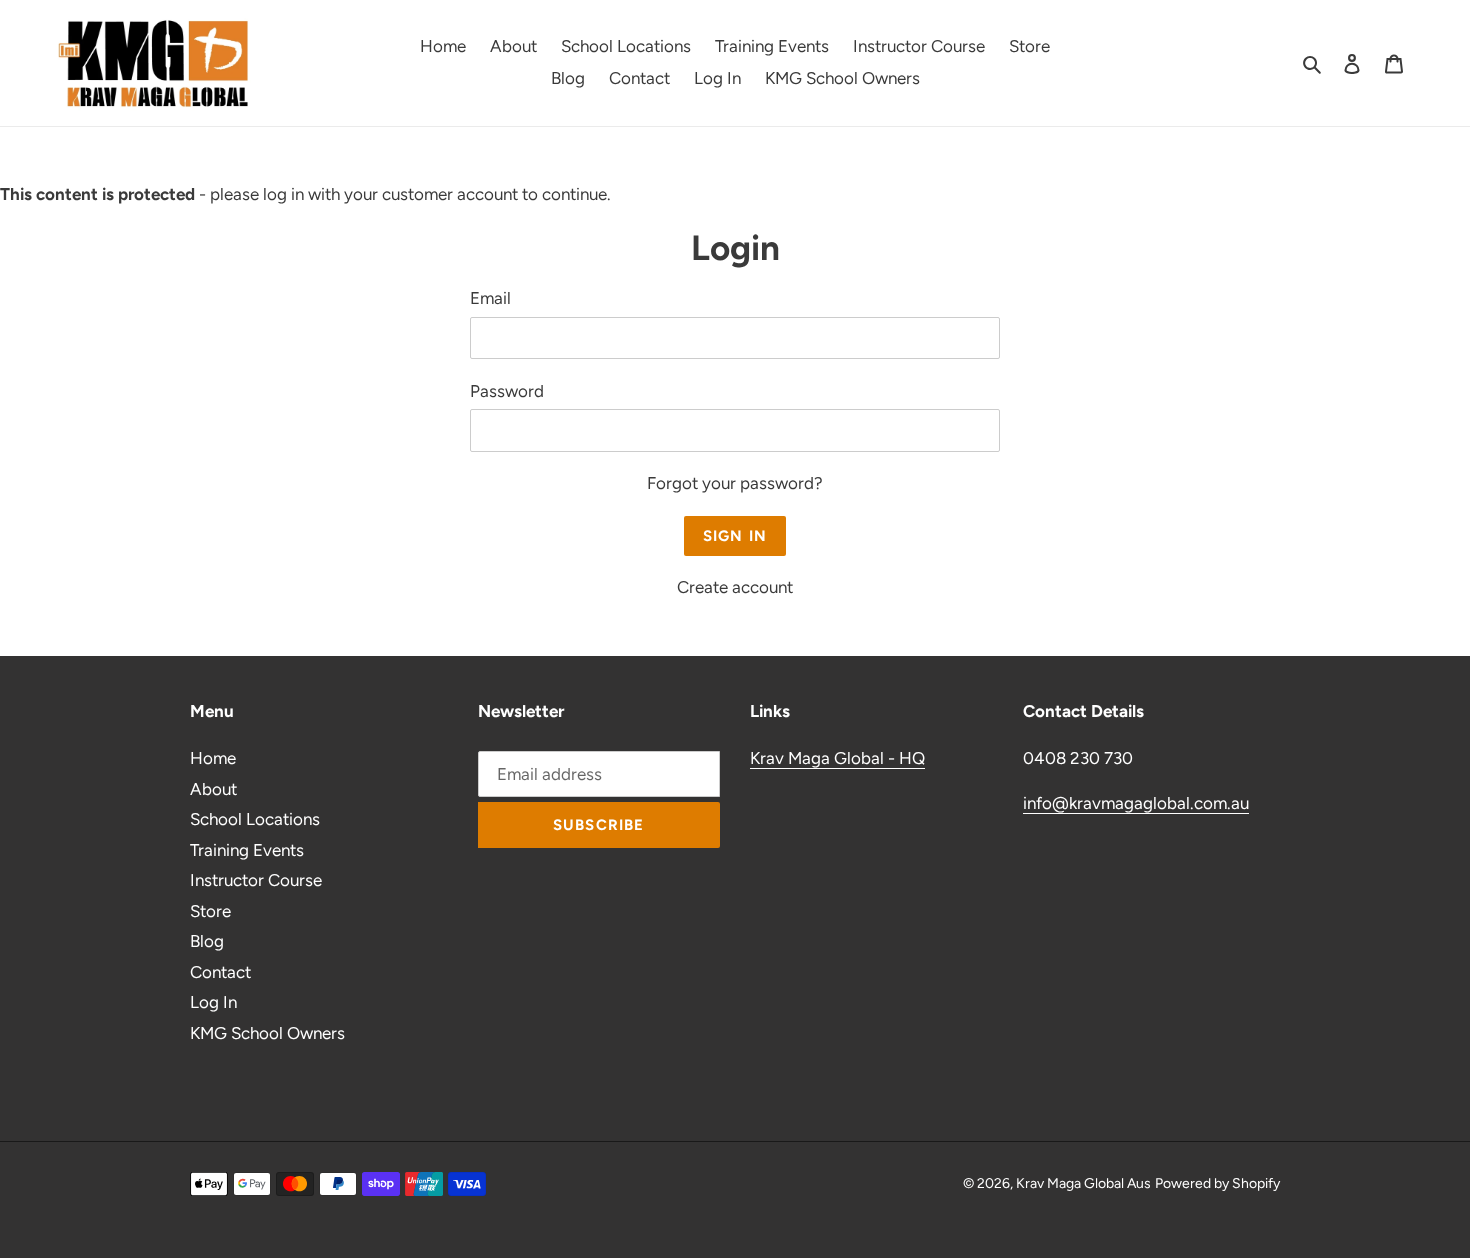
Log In (213, 1002)
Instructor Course (256, 880)
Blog (207, 941)
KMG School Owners (267, 1033)
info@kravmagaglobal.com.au (1136, 803)
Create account (735, 587)
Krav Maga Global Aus (1083, 1183)
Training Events (247, 850)
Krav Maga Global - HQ (837, 758)
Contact (220, 972)
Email (490, 298)
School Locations (255, 819)
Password (507, 391)
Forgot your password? (735, 483)
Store (210, 911)
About (213, 789)
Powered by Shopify (1217, 1183)
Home (213, 758)
